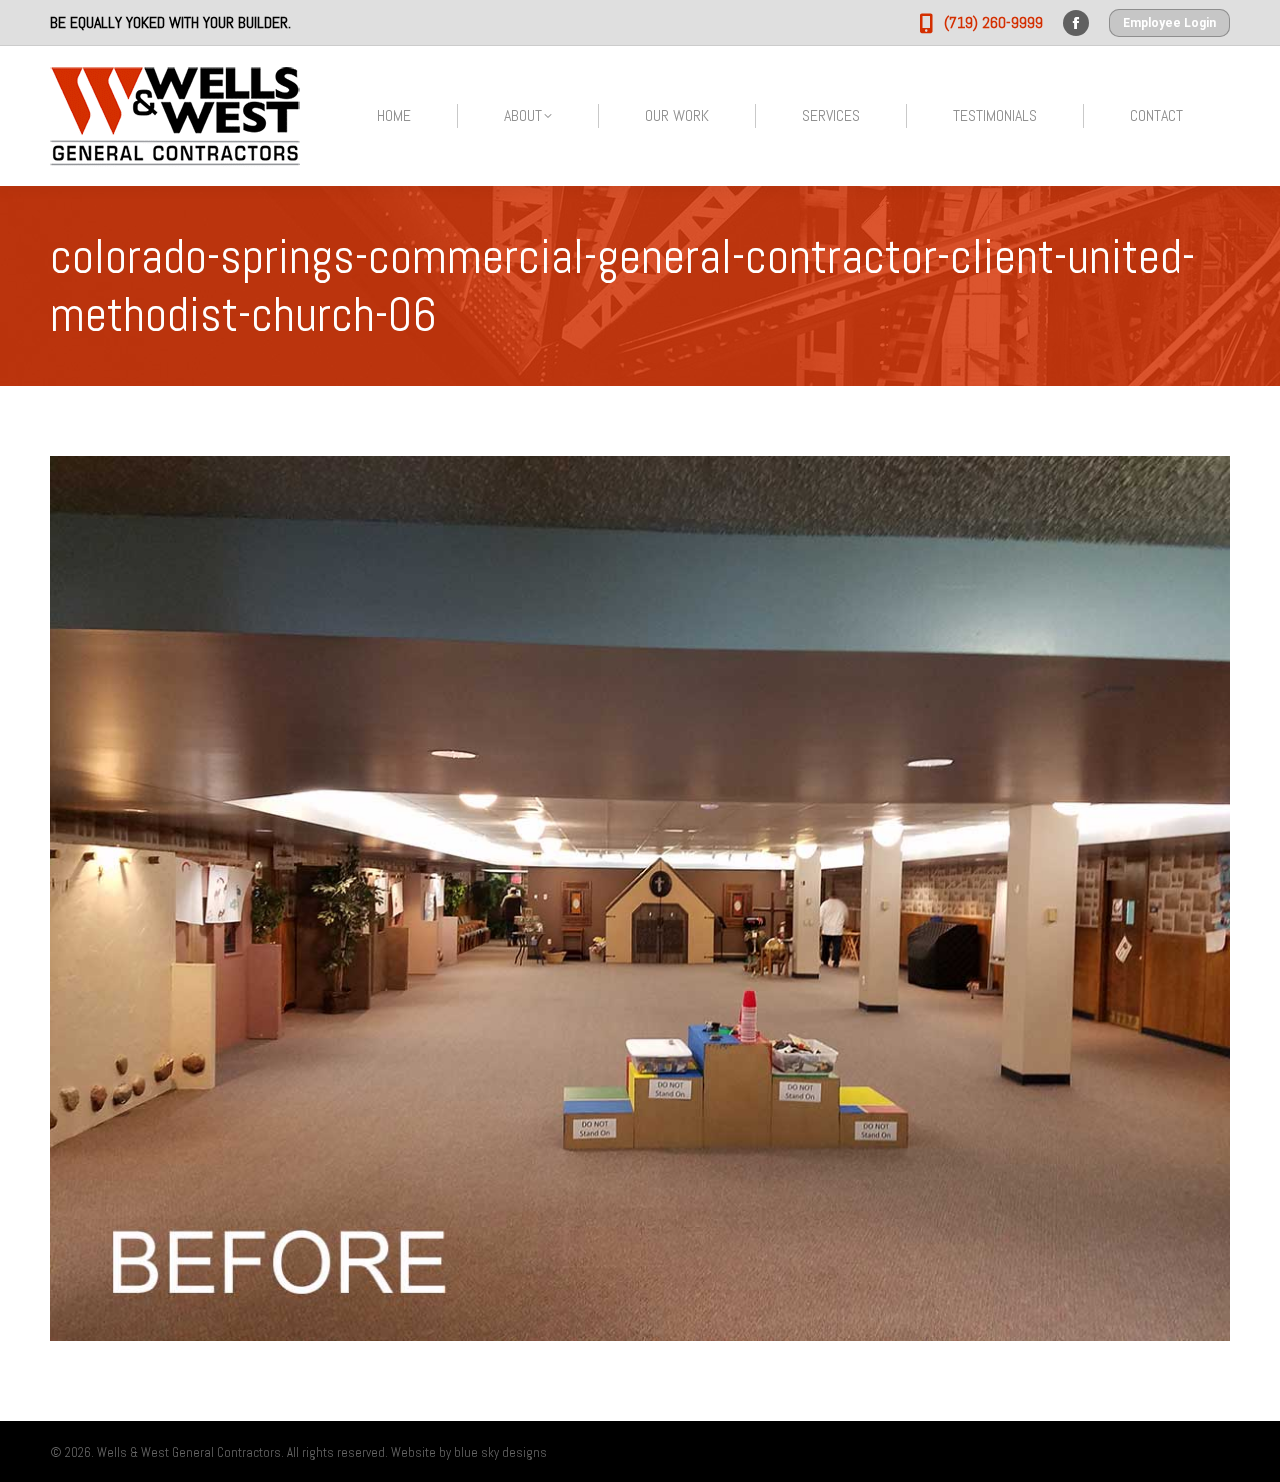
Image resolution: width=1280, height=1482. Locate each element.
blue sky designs (500, 1452)
